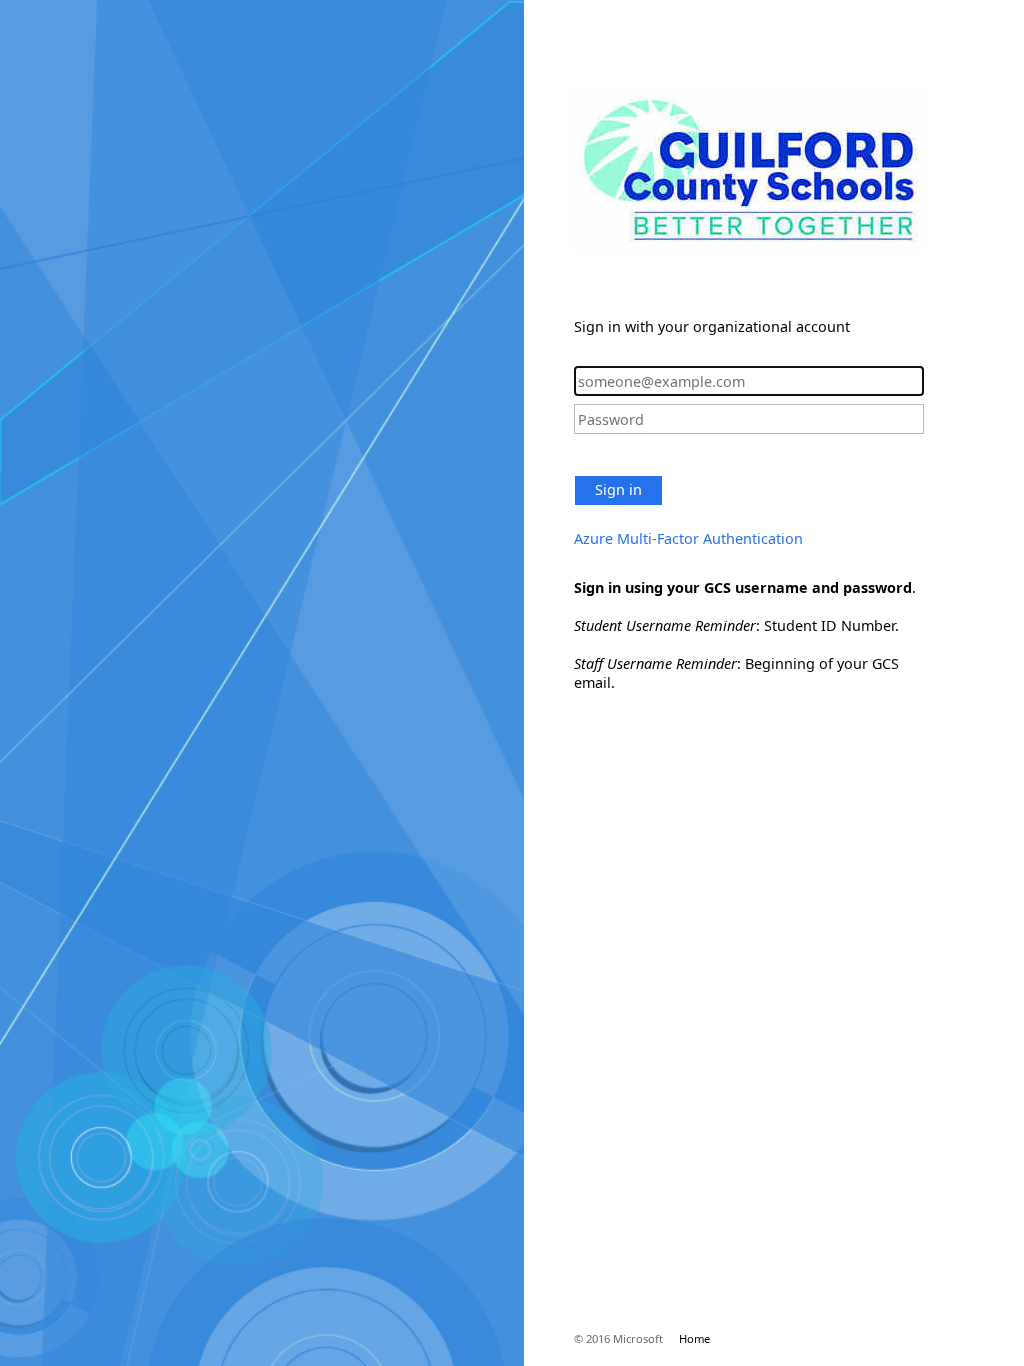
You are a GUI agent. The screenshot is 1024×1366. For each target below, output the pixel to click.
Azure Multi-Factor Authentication (688, 538)
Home (694, 1338)
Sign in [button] (618, 489)
